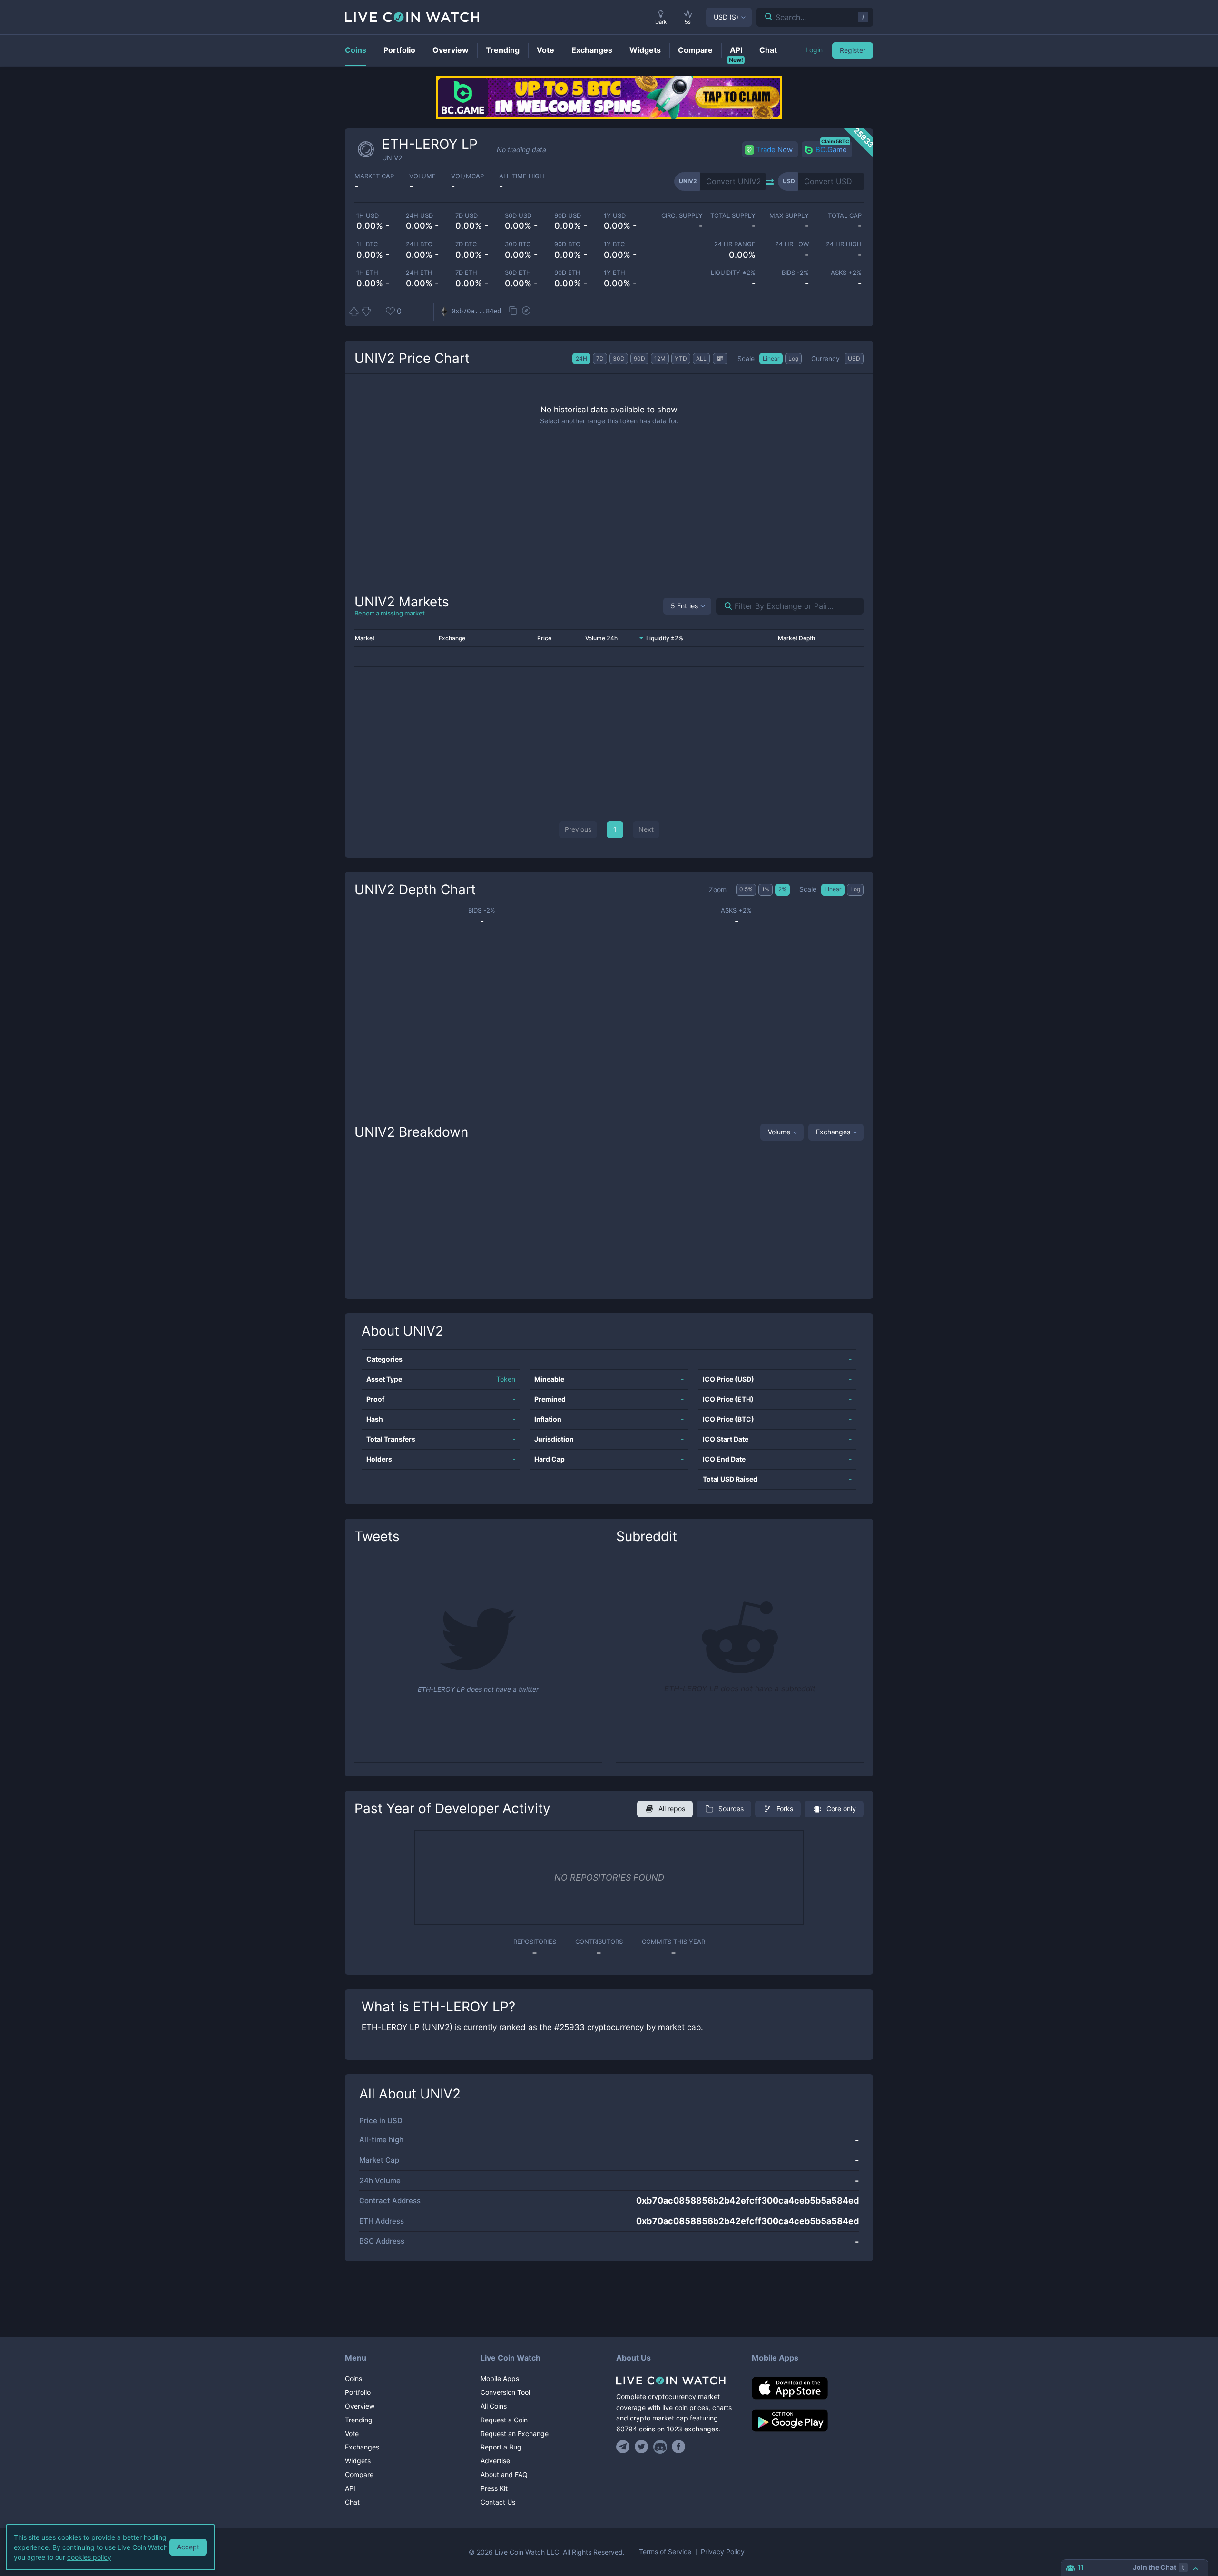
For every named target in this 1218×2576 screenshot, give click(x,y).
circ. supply (682, 216)
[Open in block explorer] (526, 312)
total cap (845, 216)
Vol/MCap (467, 176)
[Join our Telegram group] (624, 2447)
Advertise (495, 2461)
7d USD (467, 216)
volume (422, 176)
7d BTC (466, 244)
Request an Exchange (515, 2434)
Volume (779, 1132)
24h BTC (419, 244)
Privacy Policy (723, 2552)
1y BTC (614, 244)
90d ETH (567, 273)
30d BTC (518, 244)
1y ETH (614, 273)
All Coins (494, 2406)
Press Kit (494, 2488)
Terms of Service (665, 2552)
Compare (359, 2474)
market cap (374, 176)
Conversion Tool (505, 2392)
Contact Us (498, 2502)
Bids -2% (795, 273)
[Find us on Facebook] (679, 2447)
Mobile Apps (500, 2378)
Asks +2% (846, 273)
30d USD (518, 216)
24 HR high (844, 244)
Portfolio (358, 2392)
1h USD (368, 216)
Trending (359, 2420)
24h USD (419, 216)
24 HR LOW (792, 244)
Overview (360, 2406)
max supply (789, 216)
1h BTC (367, 244)
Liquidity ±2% (733, 273)
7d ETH (466, 273)
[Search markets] (724, 606)
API (350, 2488)
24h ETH (419, 273)
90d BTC (567, 244)
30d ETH (518, 273)
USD (726, 17)
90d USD (568, 216)
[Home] (677, 2381)
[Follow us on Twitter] (642, 2447)
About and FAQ (504, 2474)
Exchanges (833, 1132)
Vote (352, 2434)
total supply (733, 216)
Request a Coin (504, 2420)
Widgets (358, 2461)
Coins (354, 2378)
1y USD (615, 216)
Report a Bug (501, 2447)
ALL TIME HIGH (522, 176)
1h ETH (367, 273)
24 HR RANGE (735, 244)
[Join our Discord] (660, 2447)
